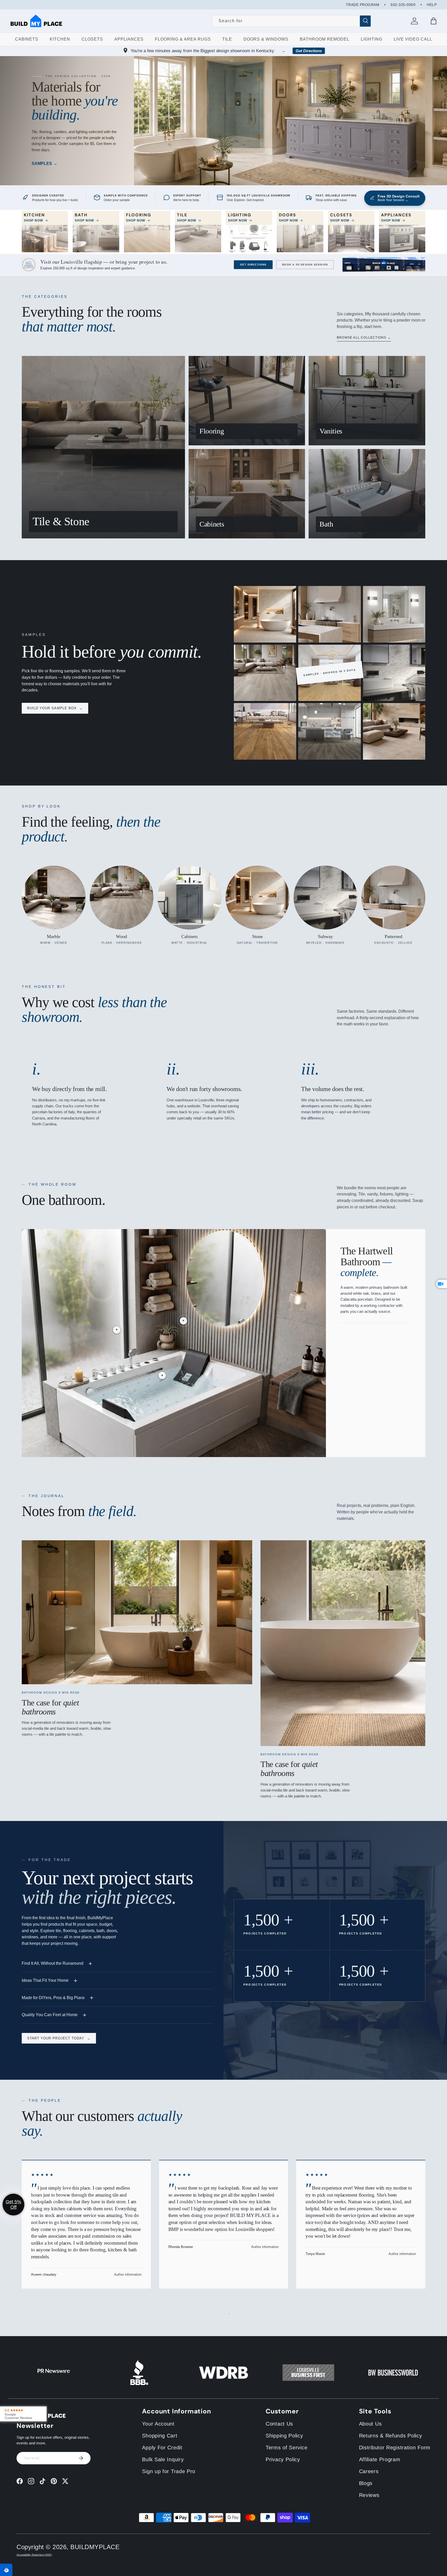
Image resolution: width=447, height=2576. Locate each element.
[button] (434, 21)
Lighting (372, 39)
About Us (370, 2424)
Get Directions (309, 51)
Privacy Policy (283, 2459)
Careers (369, 2471)
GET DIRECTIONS (253, 265)
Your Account (158, 2424)
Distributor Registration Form (395, 2448)
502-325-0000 (403, 5)
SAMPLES (42, 163)
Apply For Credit (162, 2448)
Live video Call (413, 39)
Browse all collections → (364, 338)
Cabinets (27, 39)
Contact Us (279, 2424)
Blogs (366, 2483)
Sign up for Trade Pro (169, 2471)
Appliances (129, 39)
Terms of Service (286, 2448)
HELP (432, 5)
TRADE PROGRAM (363, 5)
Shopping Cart (160, 2436)
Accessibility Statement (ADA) (34, 2555)
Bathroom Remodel (325, 39)
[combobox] (292, 21)
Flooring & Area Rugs (183, 39)
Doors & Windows (266, 39)
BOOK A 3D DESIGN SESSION (305, 265)
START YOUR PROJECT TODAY (59, 2038)
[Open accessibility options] (6, 2570)
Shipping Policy (284, 2436)
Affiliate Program (380, 2459)
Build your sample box (55, 708)
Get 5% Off (13, 2204)
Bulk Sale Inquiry (163, 2459)
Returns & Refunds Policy (391, 2436)
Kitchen (60, 39)
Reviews (369, 2495)
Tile (227, 39)
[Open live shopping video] (442, 1284)
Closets (92, 39)
